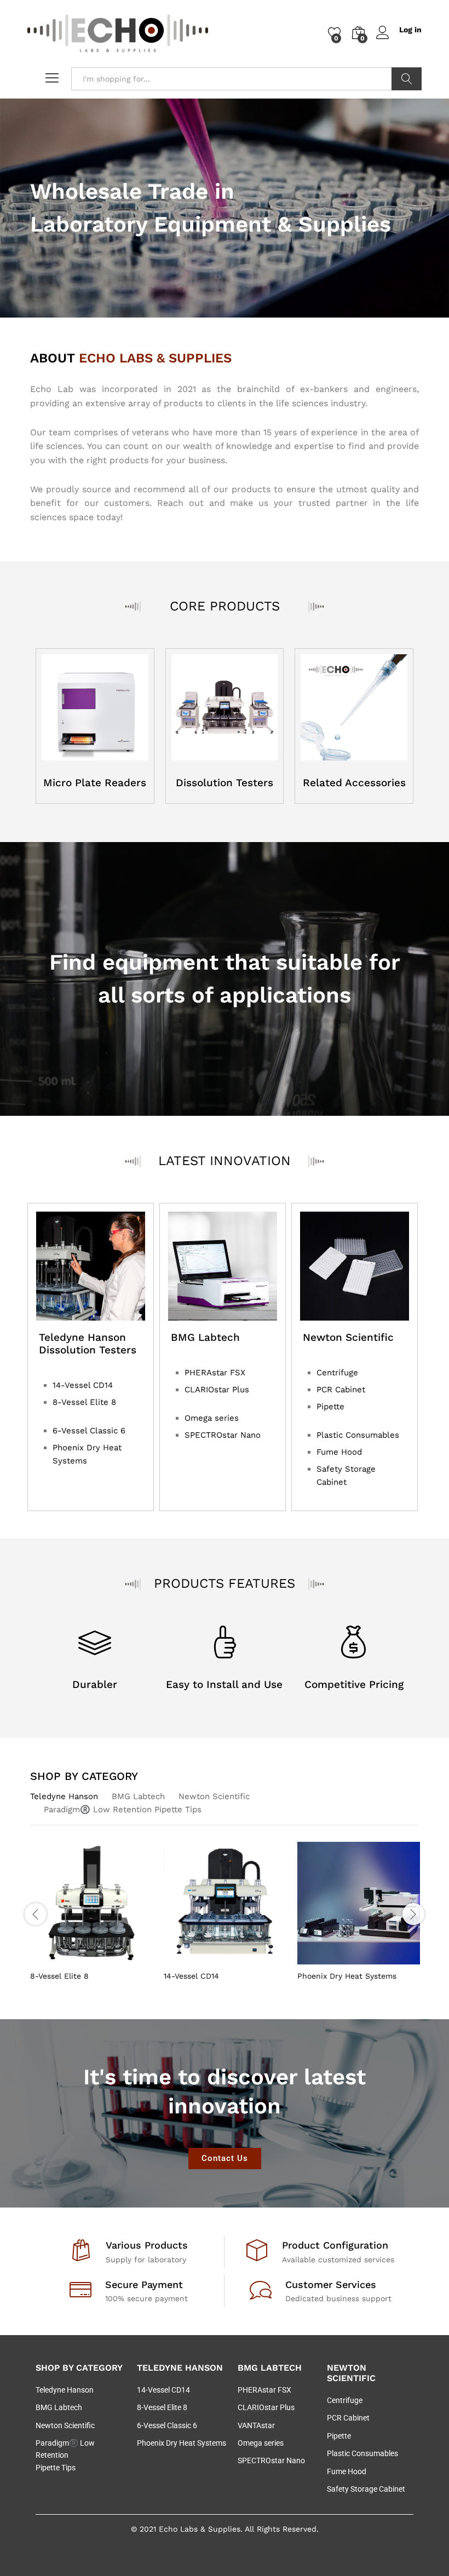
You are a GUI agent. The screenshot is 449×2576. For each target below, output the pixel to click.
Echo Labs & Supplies (200, 2529)
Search (407, 79)
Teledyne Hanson (64, 1796)
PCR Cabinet (341, 1390)
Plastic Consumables (358, 1435)
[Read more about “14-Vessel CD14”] (198, 1958)
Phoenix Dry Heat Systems (347, 1976)
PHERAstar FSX (215, 1373)
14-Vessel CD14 (83, 1385)
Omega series (212, 1418)
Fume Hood (339, 1452)
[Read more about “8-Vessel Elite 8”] (65, 1958)
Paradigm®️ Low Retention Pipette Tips (123, 1809)
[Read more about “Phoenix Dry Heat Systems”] (332, 1958)
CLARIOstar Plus (217, 1390)
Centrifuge (337, 1373)
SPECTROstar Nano (223, 1435)
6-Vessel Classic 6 (89, 1431)
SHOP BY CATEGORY (84, 1776)
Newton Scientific (214, 1796)
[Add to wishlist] (115, 1958)
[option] (91, 1913)
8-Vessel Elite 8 (84, 1402)
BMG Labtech (138, 1796)
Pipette (330, 1407)
